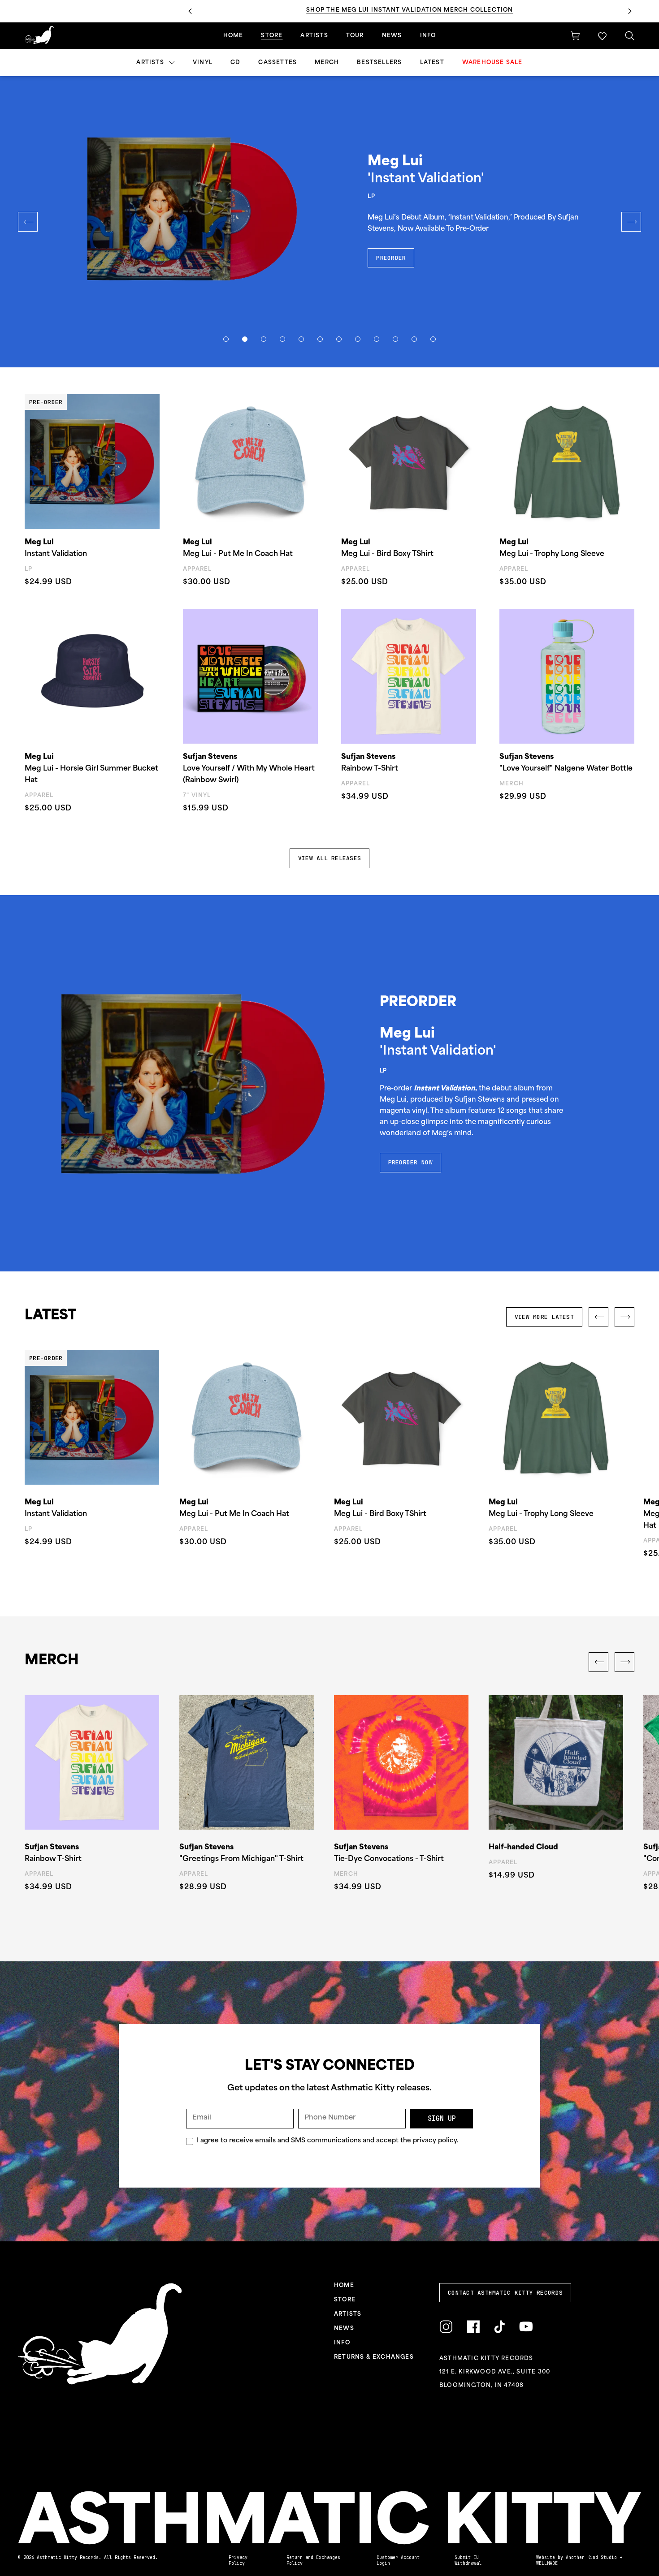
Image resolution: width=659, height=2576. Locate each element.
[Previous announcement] (190, 11)
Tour (355, 36)
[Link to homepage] (39, 35)
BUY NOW (389, 247)
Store (272, 36)
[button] (602, 36)
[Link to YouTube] (526, 2327)
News (392, 36)
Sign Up (442, 2119)
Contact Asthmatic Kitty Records (505, 2293)
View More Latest (544, 1317)
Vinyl (203, 63)
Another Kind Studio (591, 2557)
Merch (327, 63)
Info (428, 36)
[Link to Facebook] (473, 2327)
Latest (432, 63)
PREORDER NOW (410, 1162)
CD (235, 63)
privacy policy (435, 2141)
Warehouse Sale (492, 63)
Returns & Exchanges (374, 2357)
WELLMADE (547, 2563)
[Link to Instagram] (446, 2327)
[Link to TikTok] (499, 2327)
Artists (151, 63)
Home (233, 36)
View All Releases (329, 858)
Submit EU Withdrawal (468, 2560)
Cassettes (277, 63)
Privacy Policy (238, 2560)
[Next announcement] (630, 11)
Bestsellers (379, 63)
